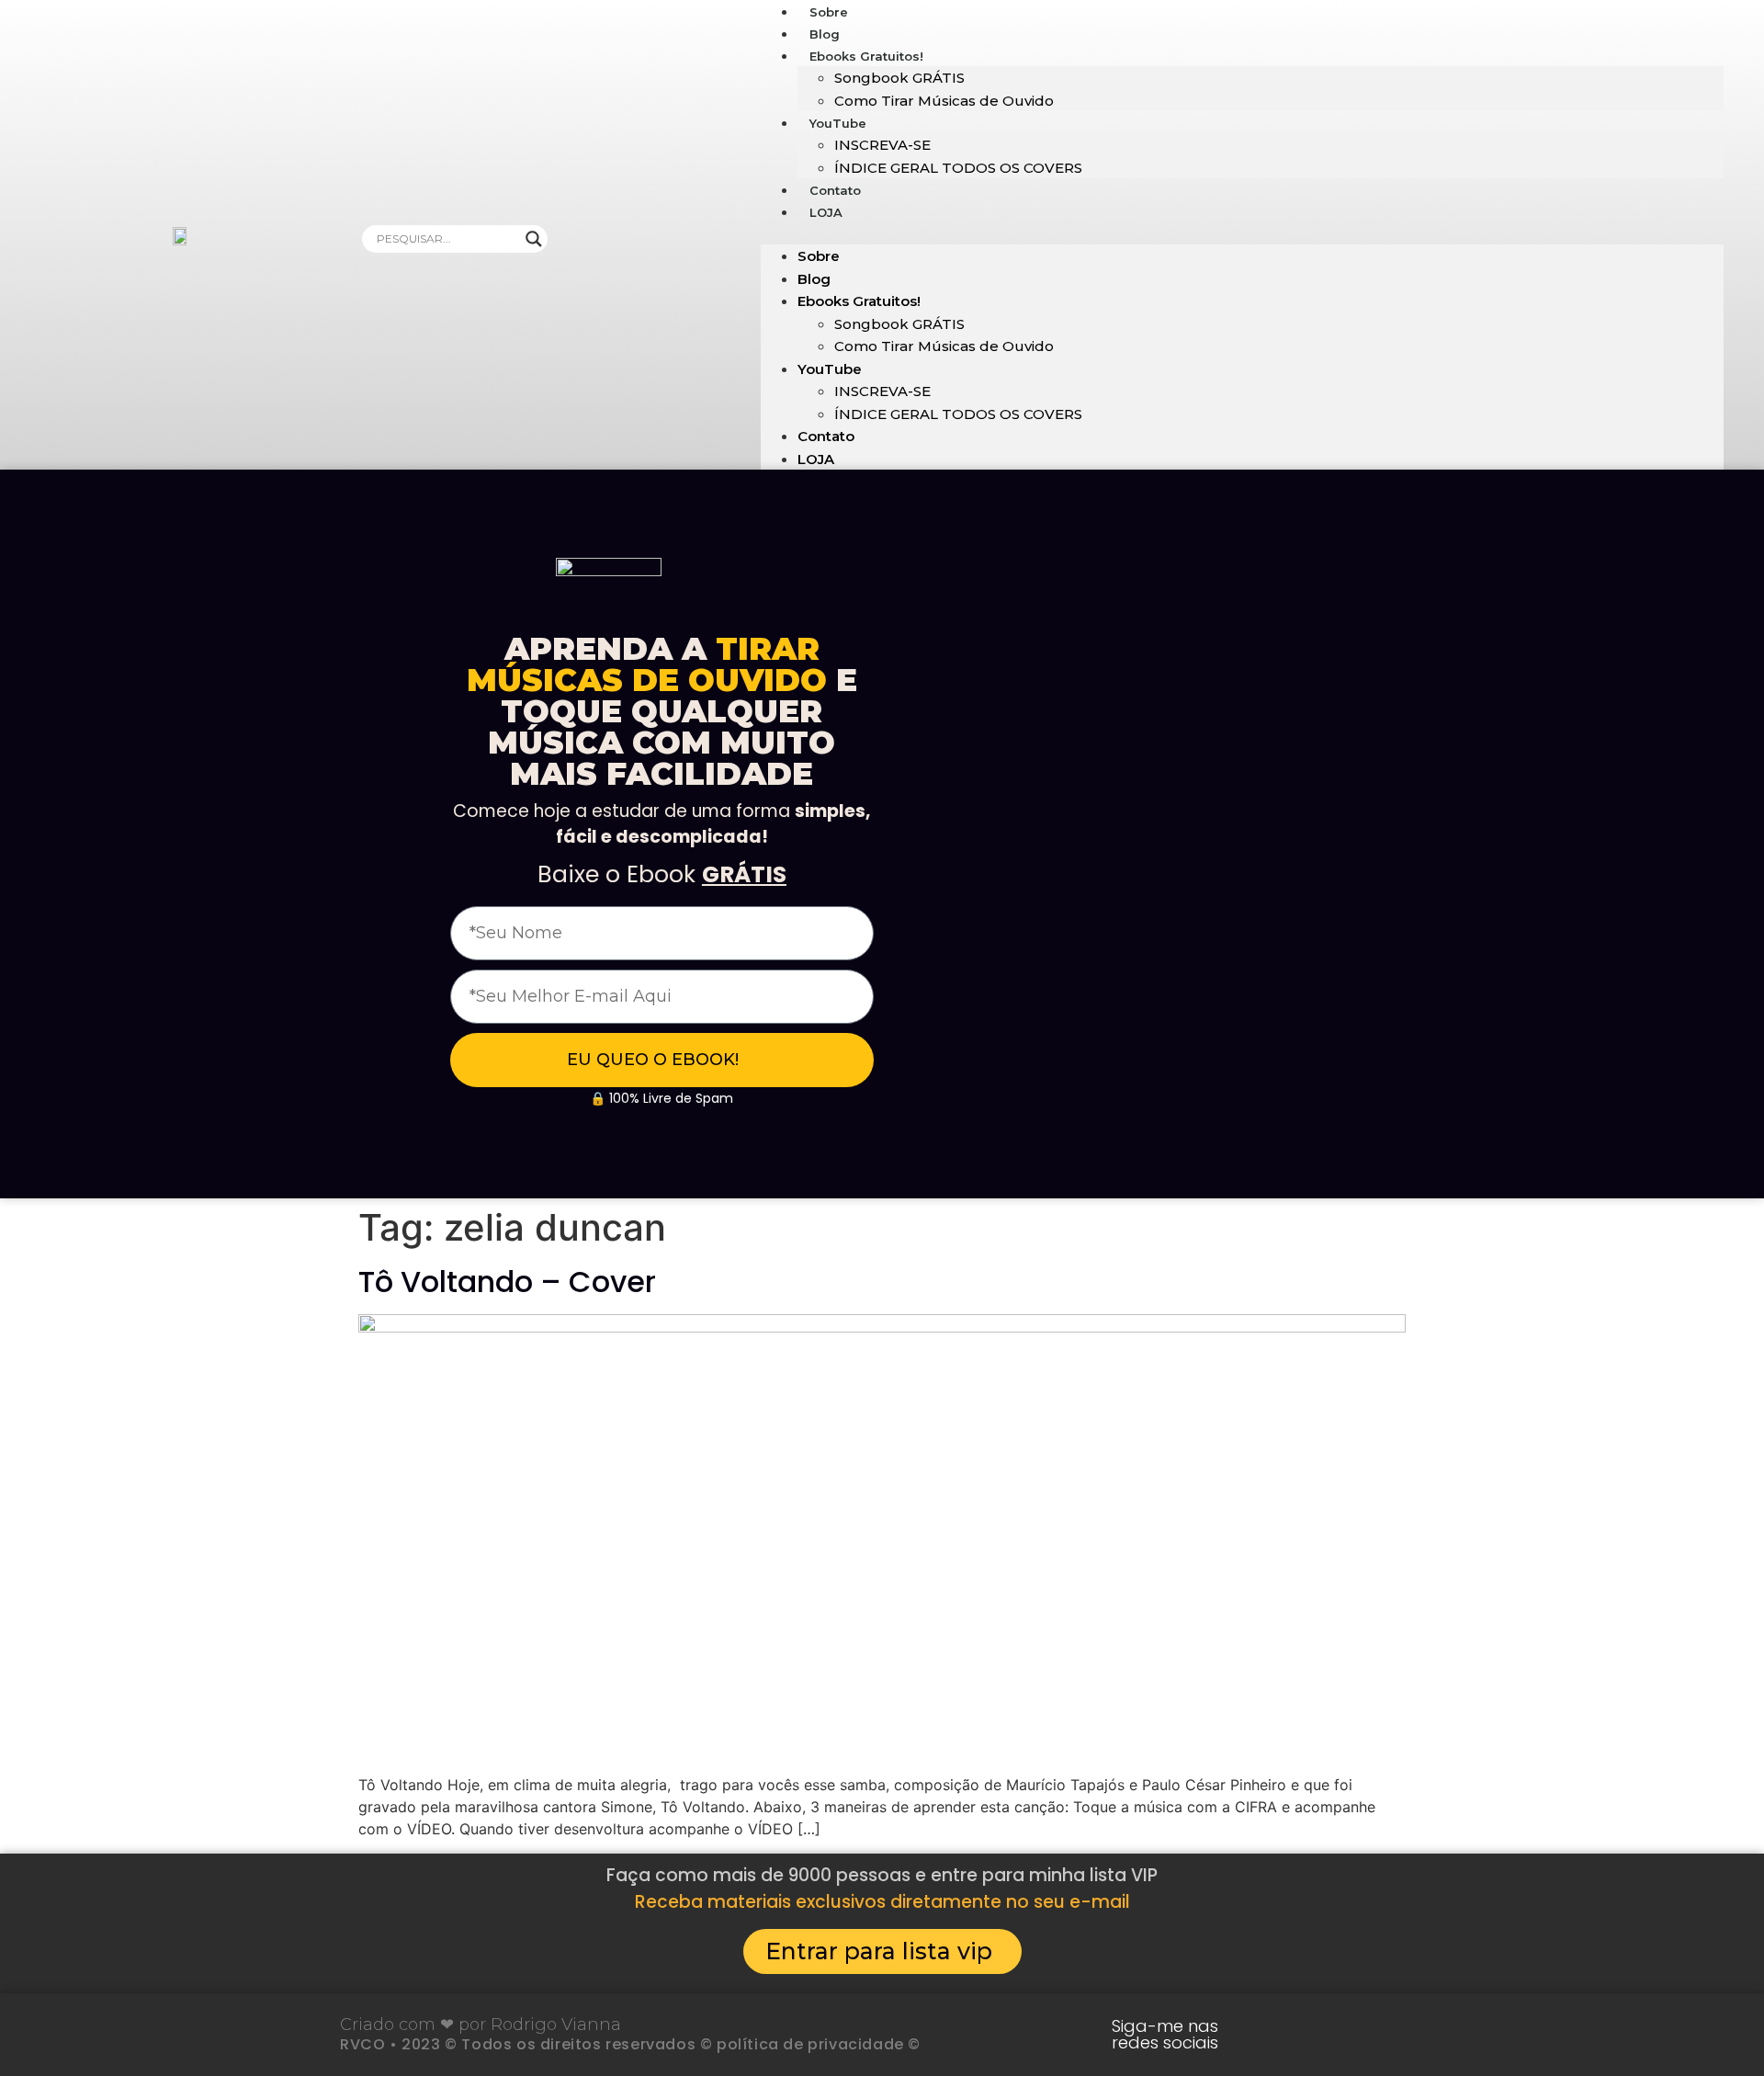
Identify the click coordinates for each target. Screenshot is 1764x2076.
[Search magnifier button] (534, 239)
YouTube (838, 123)
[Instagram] (1337, 2035)
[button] (1242, 233)
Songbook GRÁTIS (899, 78)
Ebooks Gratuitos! (866, 56)
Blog (814, 279)
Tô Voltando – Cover (507, 1282)
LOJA (826, 212)
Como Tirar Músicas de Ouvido (944, 101)
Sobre (819, 256)
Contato (826, 436)
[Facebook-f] (1394, 2035)
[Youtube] (1280, 2035)
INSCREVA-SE (882, 145)
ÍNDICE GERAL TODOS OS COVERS (958, 168)
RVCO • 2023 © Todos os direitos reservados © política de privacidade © (630, 2044)
